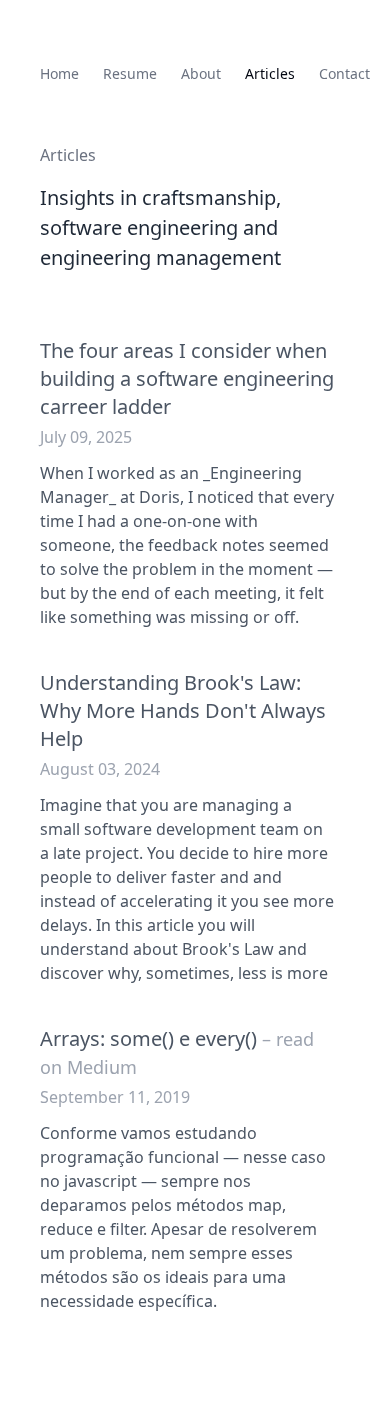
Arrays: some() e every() (177, 1052)
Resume (130, 73)
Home (59, 73)
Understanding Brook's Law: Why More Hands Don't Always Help (183, 710)
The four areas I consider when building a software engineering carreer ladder (187, 378)
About (201, 73)
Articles (270, 73)
